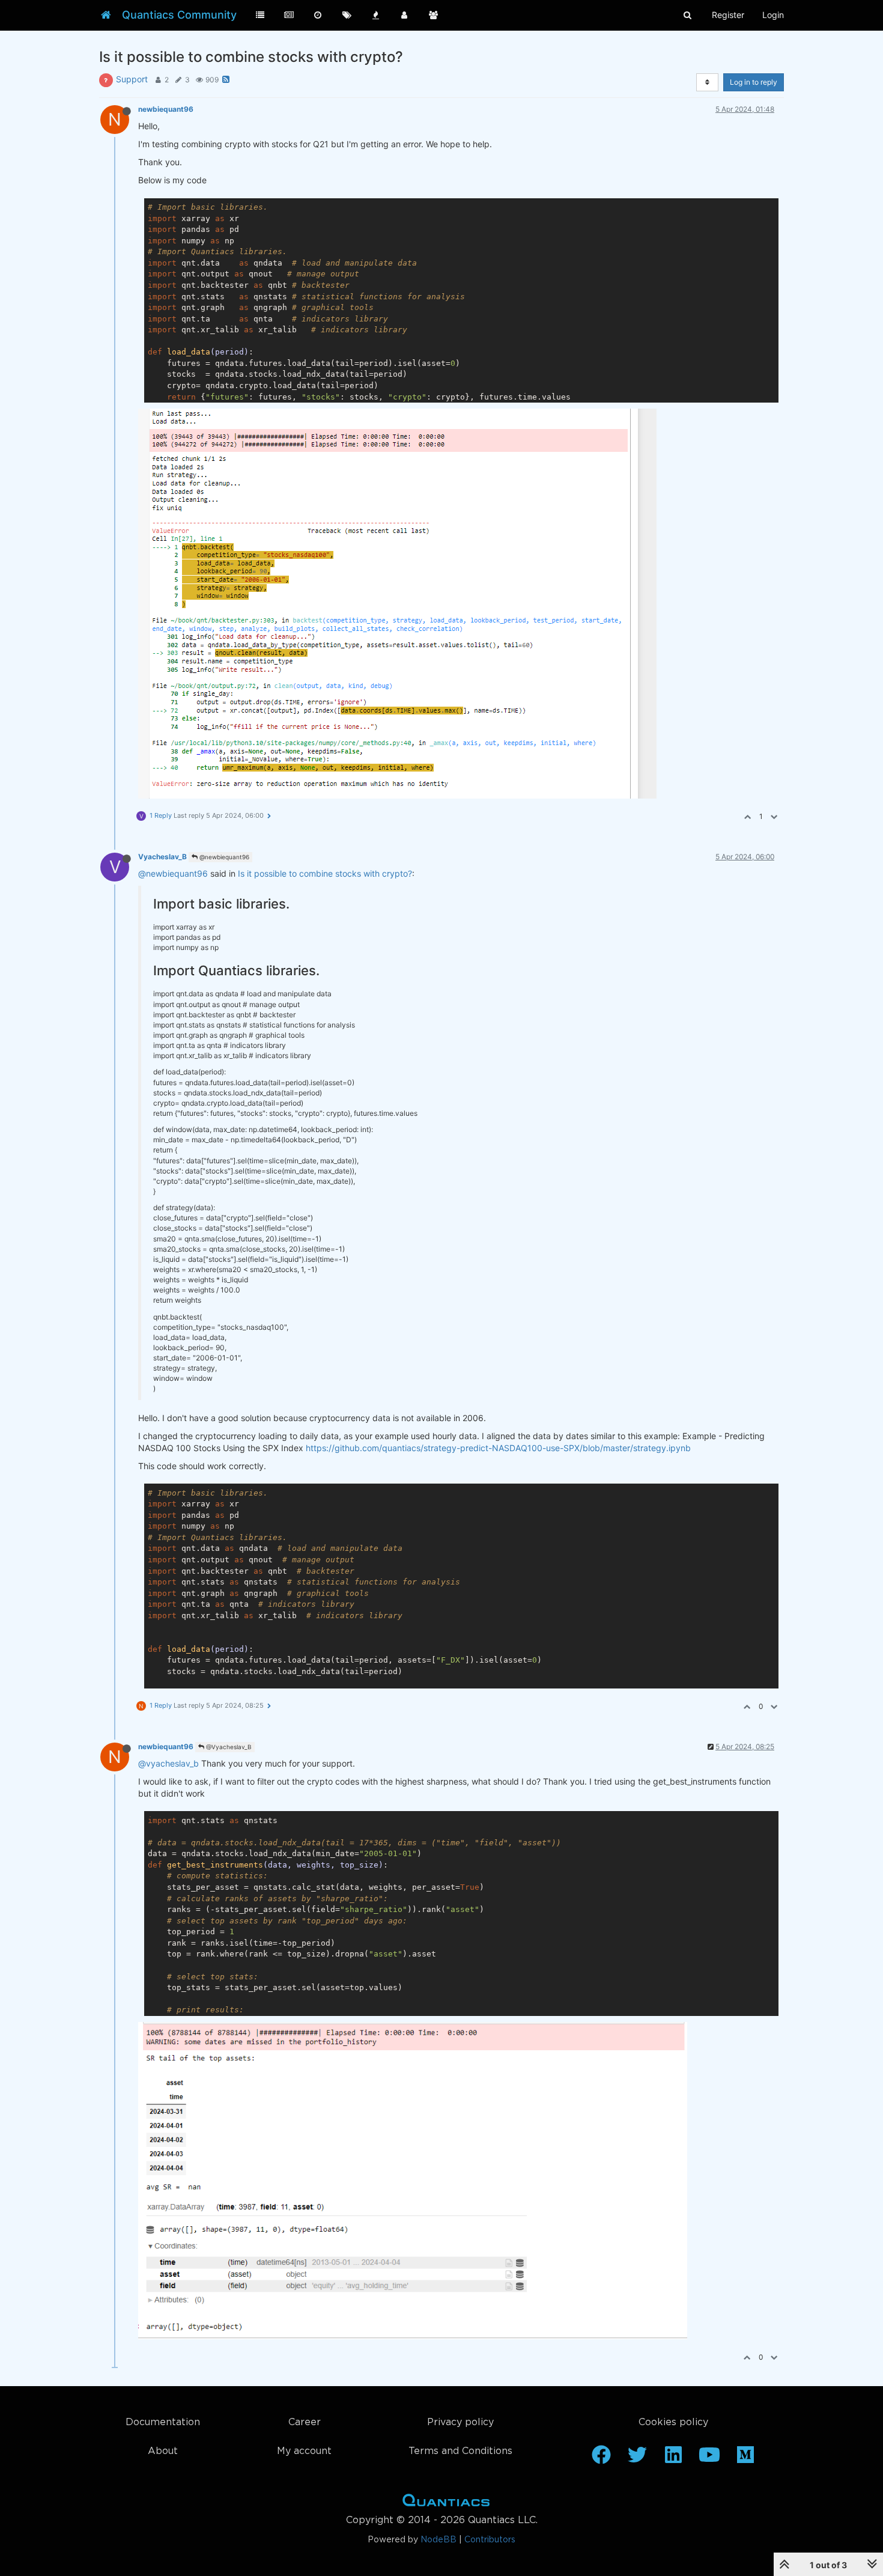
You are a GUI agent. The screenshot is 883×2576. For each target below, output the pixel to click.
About (163, 2451)
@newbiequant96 (223, 857)
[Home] (106, 15)
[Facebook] (601, 2459)
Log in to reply (754, 82)
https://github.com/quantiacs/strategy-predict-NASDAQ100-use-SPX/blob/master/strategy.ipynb (498, 1448)
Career (305, 2422)
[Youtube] (709, 2459)
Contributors (490, 2540)
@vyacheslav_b (168, 1763)
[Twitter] (637, 2459)
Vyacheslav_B (162, 857)
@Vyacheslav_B (228, 1747)
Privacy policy (460, 2422)
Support (132, 79)
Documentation (163, 2422)
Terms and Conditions (460, 2451)
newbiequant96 (166, 109)
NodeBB (438, 2540)
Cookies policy (673, 2422)
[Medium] (745, 2459)
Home (446, 2503)
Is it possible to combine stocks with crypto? (325, 873)
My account (304, 2451)
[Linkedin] (673, 2459)
